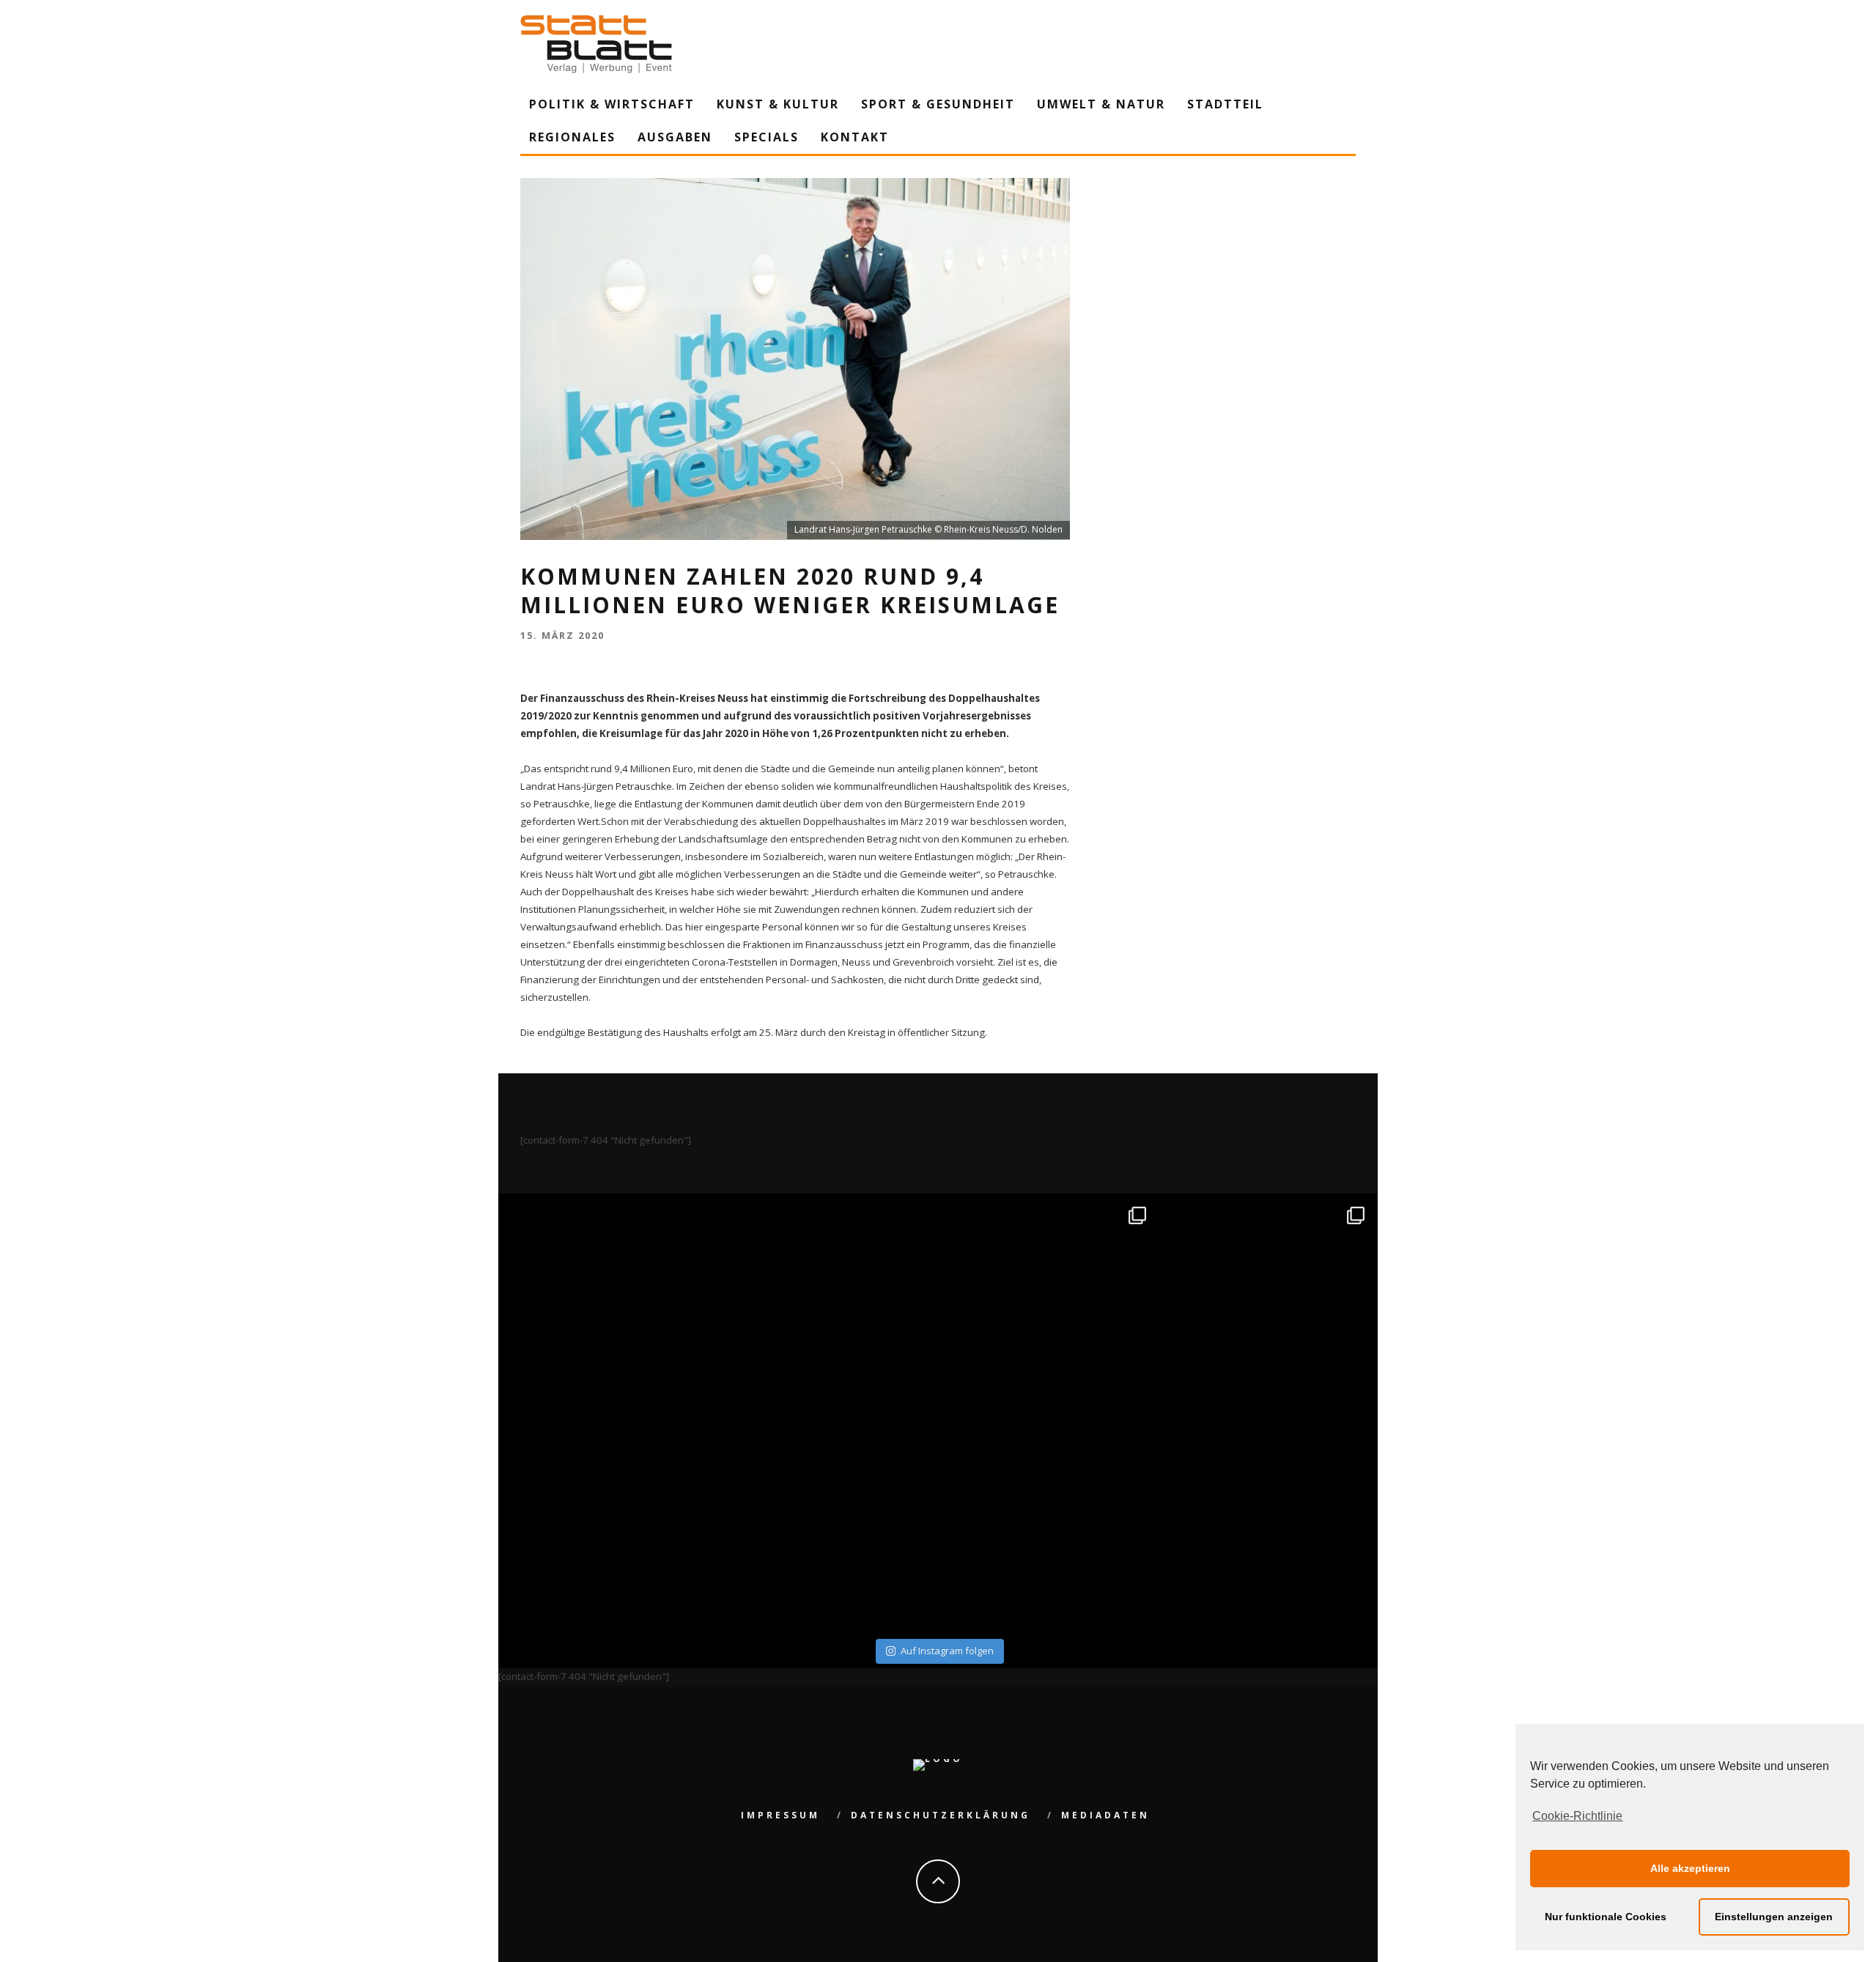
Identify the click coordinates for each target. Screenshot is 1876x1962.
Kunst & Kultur (778, 104)
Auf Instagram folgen (947, 1651)
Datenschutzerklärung (941, 1815)
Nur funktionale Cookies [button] (1606, 1917)
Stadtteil (1225, 104)
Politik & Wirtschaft (612, 104)
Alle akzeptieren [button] (1690, 1868)
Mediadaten (1105, 1815)
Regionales (572, 137)
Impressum (780, 1815)
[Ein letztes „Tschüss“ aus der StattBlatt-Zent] (829, 1305)
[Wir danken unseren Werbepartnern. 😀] (1048, 1305)
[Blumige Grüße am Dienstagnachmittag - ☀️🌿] (1267, 1524)
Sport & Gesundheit (938, 104)
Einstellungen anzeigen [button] (1774, 1917)
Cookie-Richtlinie (1577, 1816)
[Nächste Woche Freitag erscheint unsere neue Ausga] (610, 1524)
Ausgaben (675, 137)
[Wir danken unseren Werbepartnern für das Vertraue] (1267, 1305)
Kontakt (855, 137)
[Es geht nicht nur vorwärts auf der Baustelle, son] (610, 1305)
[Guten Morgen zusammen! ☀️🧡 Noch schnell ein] (1048, 1524)
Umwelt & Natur (1101, 104)
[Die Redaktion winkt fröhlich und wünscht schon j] (829, 1524)
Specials (767, 137)
